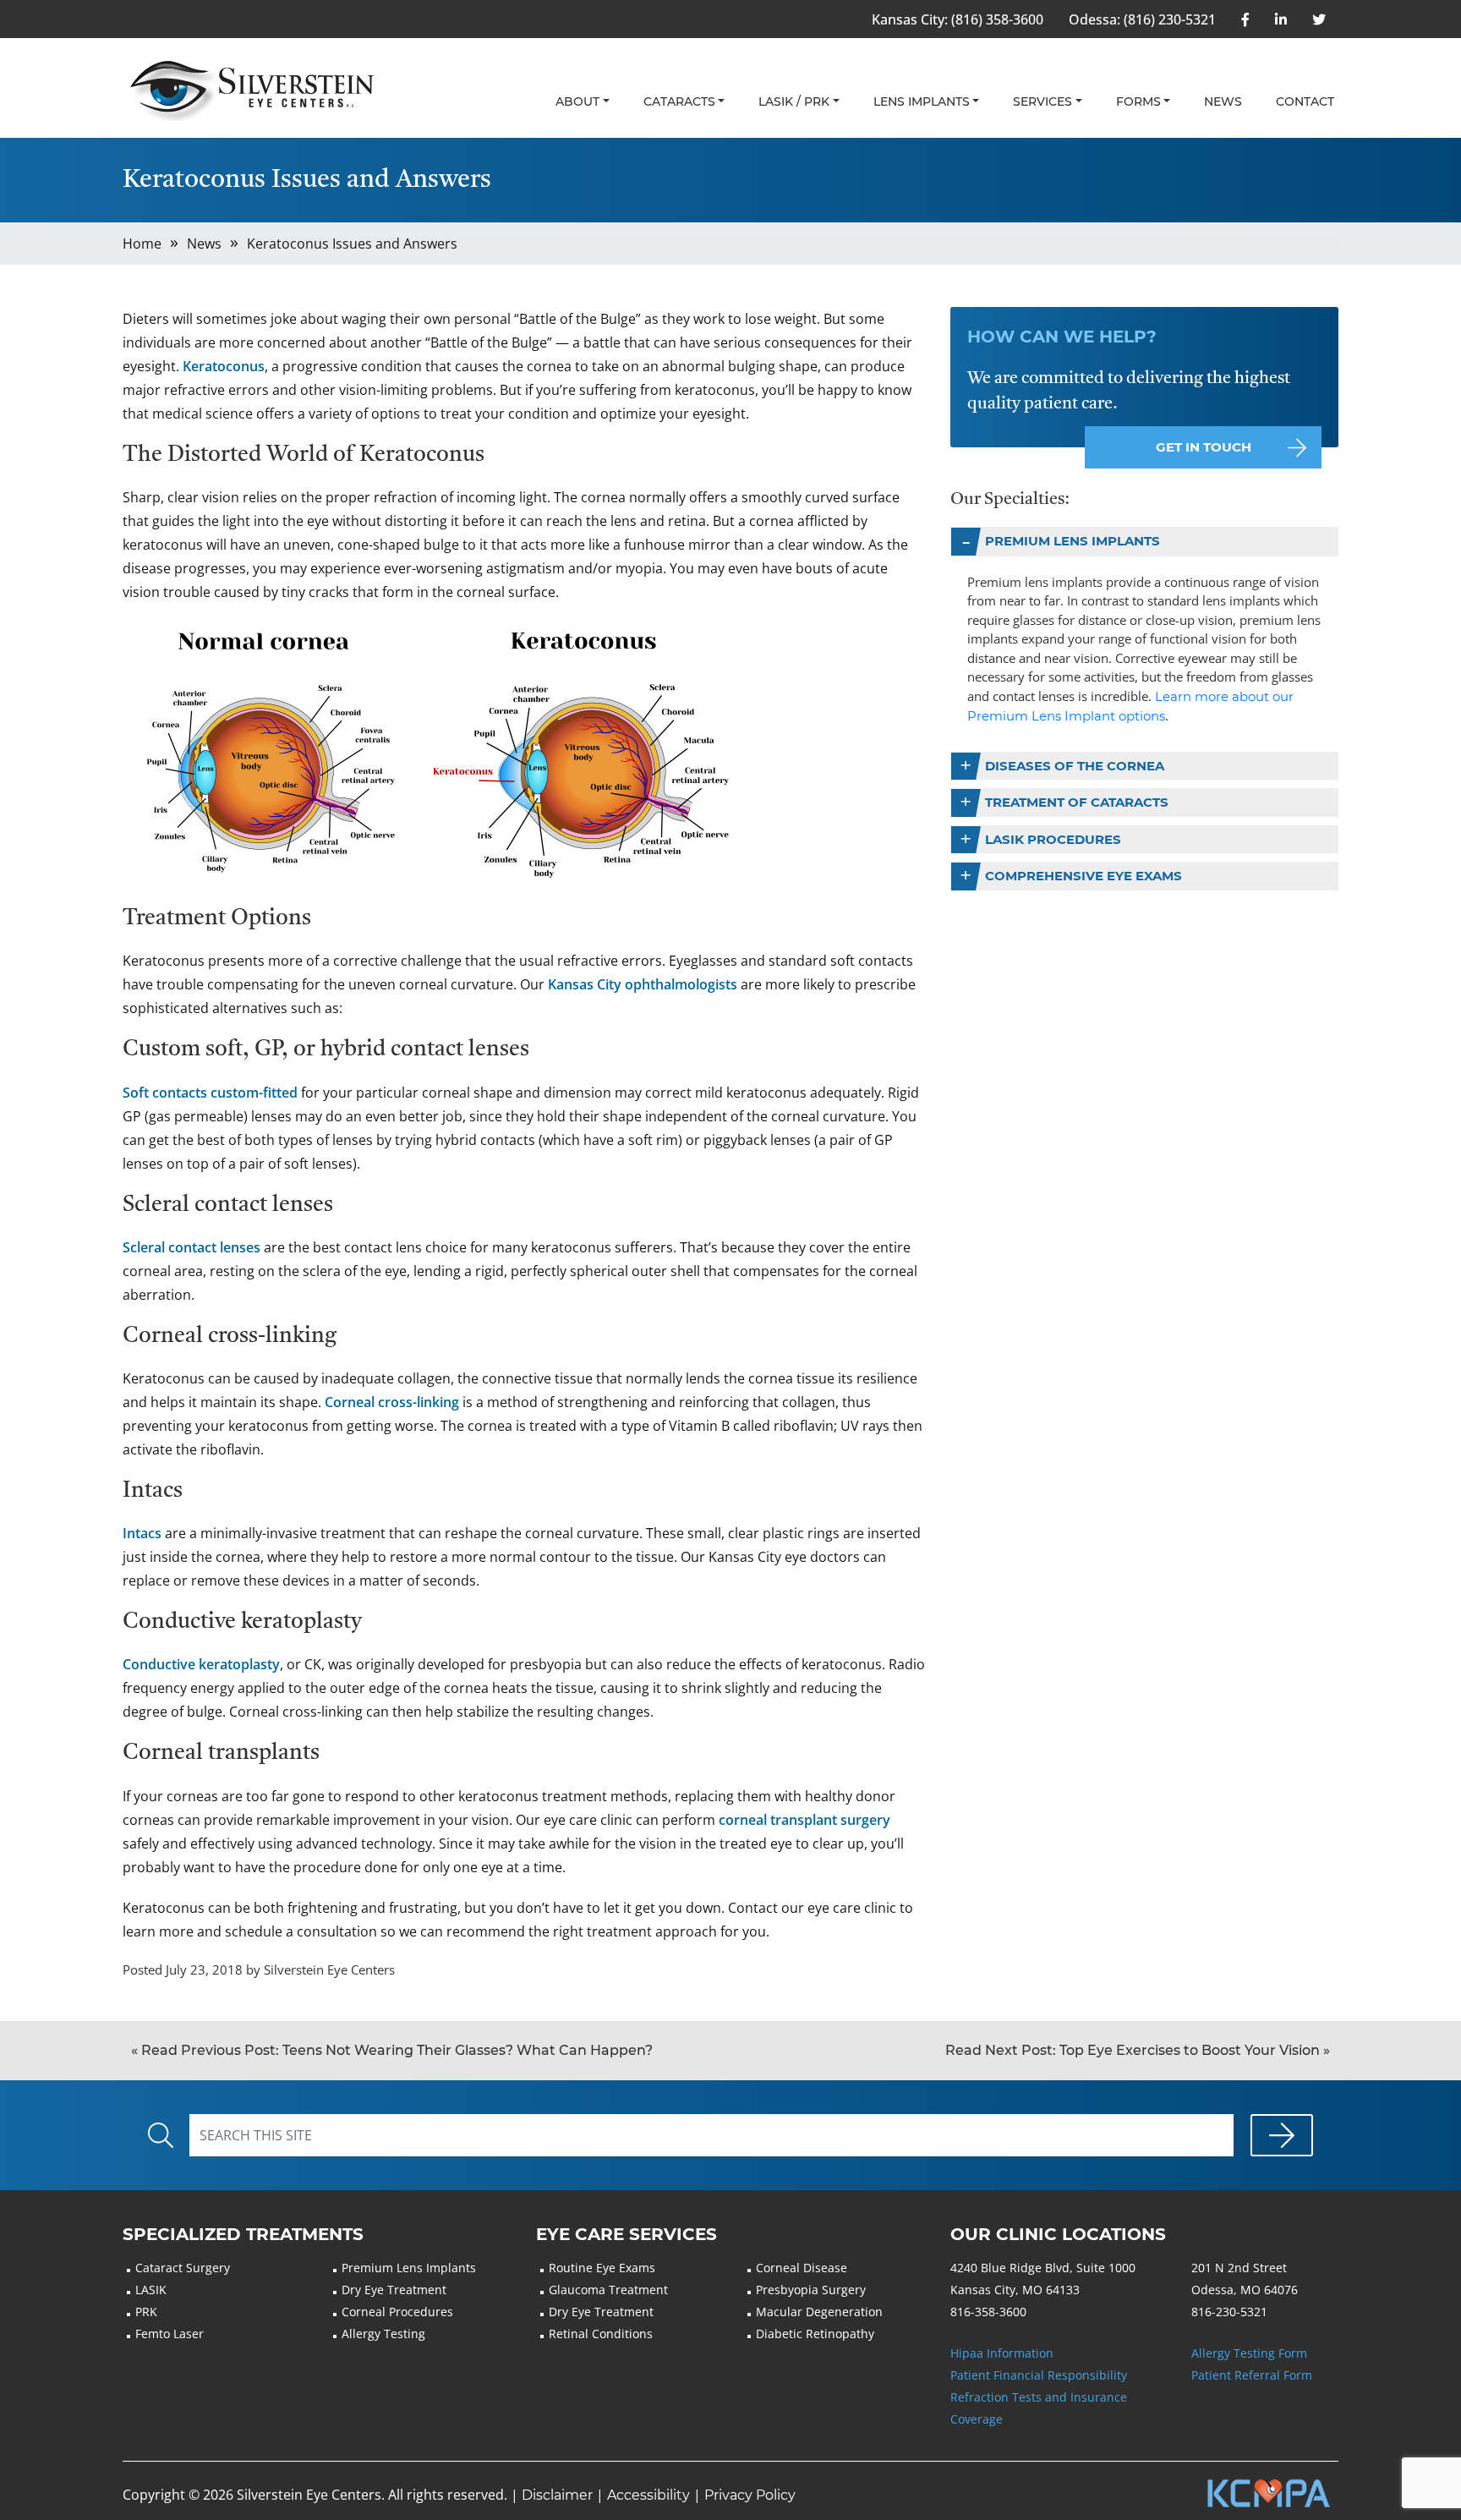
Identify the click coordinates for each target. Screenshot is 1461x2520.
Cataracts (679, 101)
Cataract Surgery (183, 2268)
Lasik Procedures (1053, 839)
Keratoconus (224, 366)
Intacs (142, 1533)
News (1223, 101)
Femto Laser (170, 2334)
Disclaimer (557, 2495)
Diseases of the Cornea (1075, 766)
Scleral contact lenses (192, 1247)
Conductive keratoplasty (201, 1664)
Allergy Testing (383, 2334)
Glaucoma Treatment (608, 2290)
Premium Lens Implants (1072, 541)
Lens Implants (922, 101)
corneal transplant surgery (804, 1820)
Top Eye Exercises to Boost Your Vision (1138, 2050)
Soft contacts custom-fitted (210, 1093)
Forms (1138, 101)
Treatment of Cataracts (1077, 802)
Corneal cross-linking (392, 1402)
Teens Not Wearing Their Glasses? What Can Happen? (392, 2050)
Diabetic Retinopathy (815, 2334)
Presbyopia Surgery (811, 2290)
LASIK (151, 2290)
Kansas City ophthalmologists (643, 984)
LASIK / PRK (794, 101)
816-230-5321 (1229, 2312)
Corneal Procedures (397, 2312)
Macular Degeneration (819, 2312)
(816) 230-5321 (1170, 19)
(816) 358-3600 (997, 19)
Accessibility (648, 2495)
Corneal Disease (802, 2268)
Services (1042, 101)
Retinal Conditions (601, 2334)
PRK (146, 2312)
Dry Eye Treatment (394, 2290)
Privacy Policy (750, 2495)
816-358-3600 (988, 2312)
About (577, 101)
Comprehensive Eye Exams (1083, 876)
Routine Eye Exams (602, 2268)
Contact (1305, 101)
